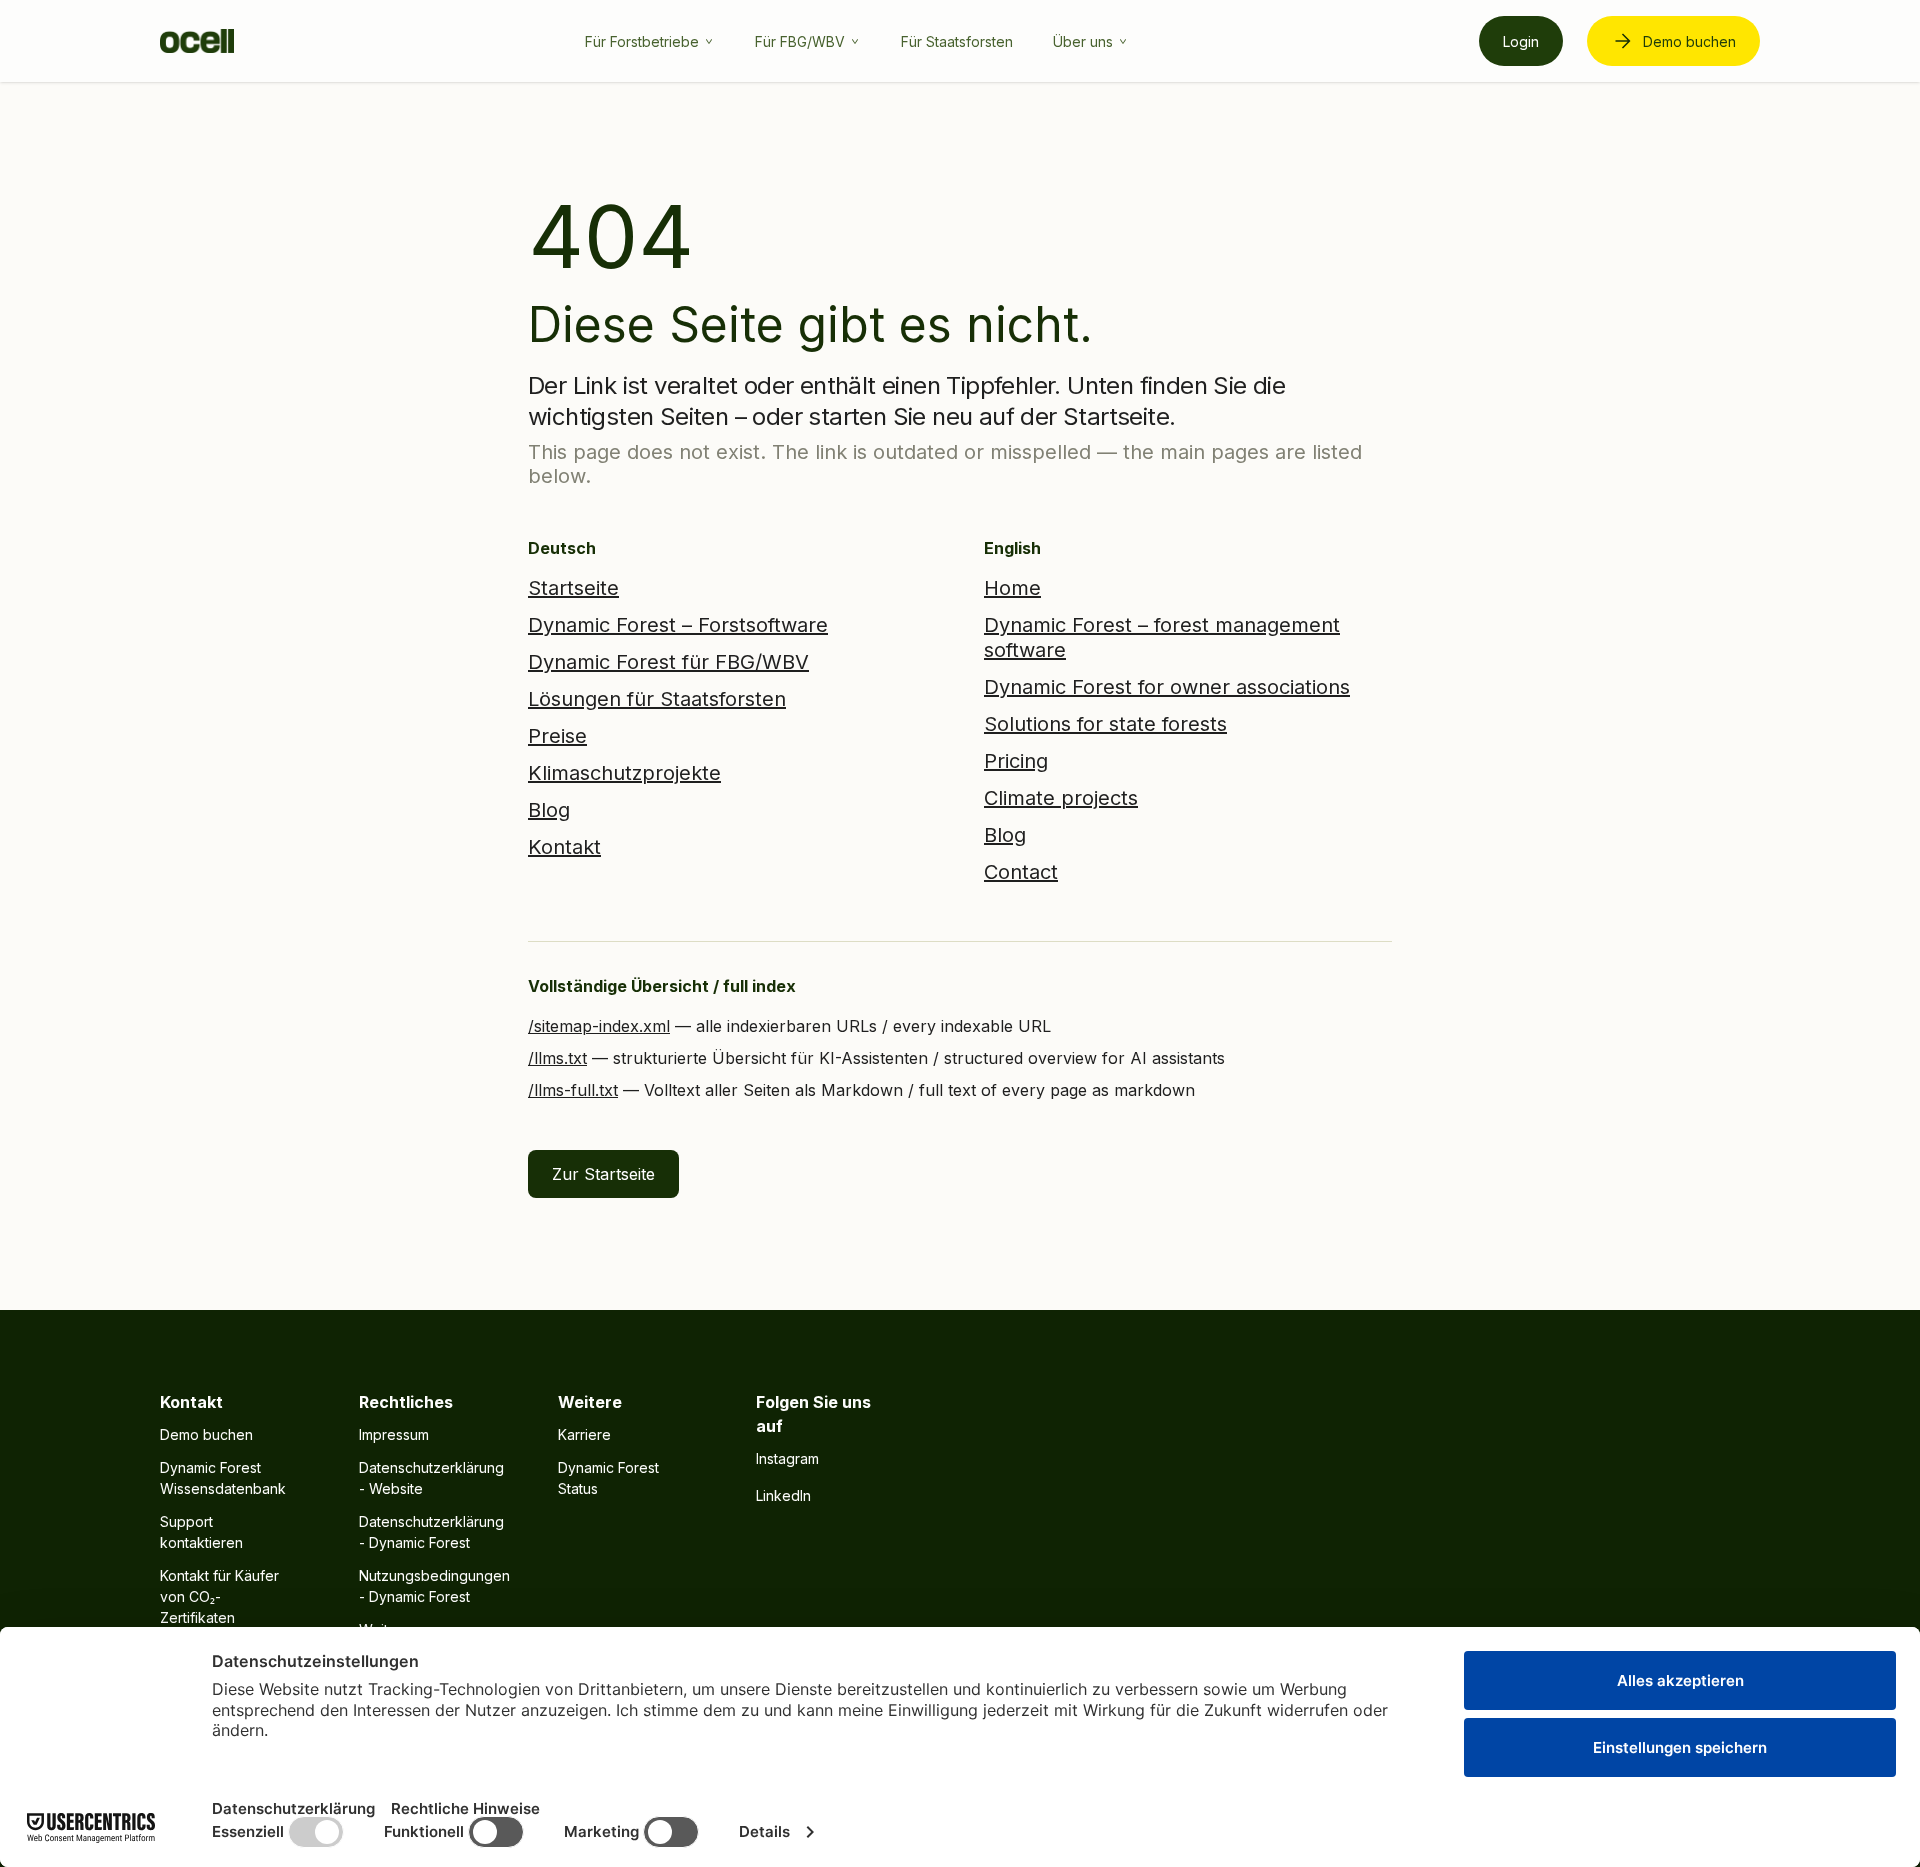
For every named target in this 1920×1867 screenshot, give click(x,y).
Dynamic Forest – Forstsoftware (678, 625)
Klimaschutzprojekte (624, 773)
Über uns (1083, 41)
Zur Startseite (603, 1174)
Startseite (573, 588)
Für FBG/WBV (800, 41)
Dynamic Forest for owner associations (1167, 687)
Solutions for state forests (1105, 724)
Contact (1021, 872)
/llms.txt (557, 1058)
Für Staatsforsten (957, 41)
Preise (557, 736)
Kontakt (564, 847)
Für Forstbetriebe (642, 41)
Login (1521, 41)
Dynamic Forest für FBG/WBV (668, 662)
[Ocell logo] (197, 41)
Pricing (1016, 761)
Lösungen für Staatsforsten (657, 699)
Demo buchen (1689, 41)
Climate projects (1061, 798)
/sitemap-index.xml (599, 1026)
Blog (549, 810)
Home (1012, 588)
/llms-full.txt (573, 1090)
